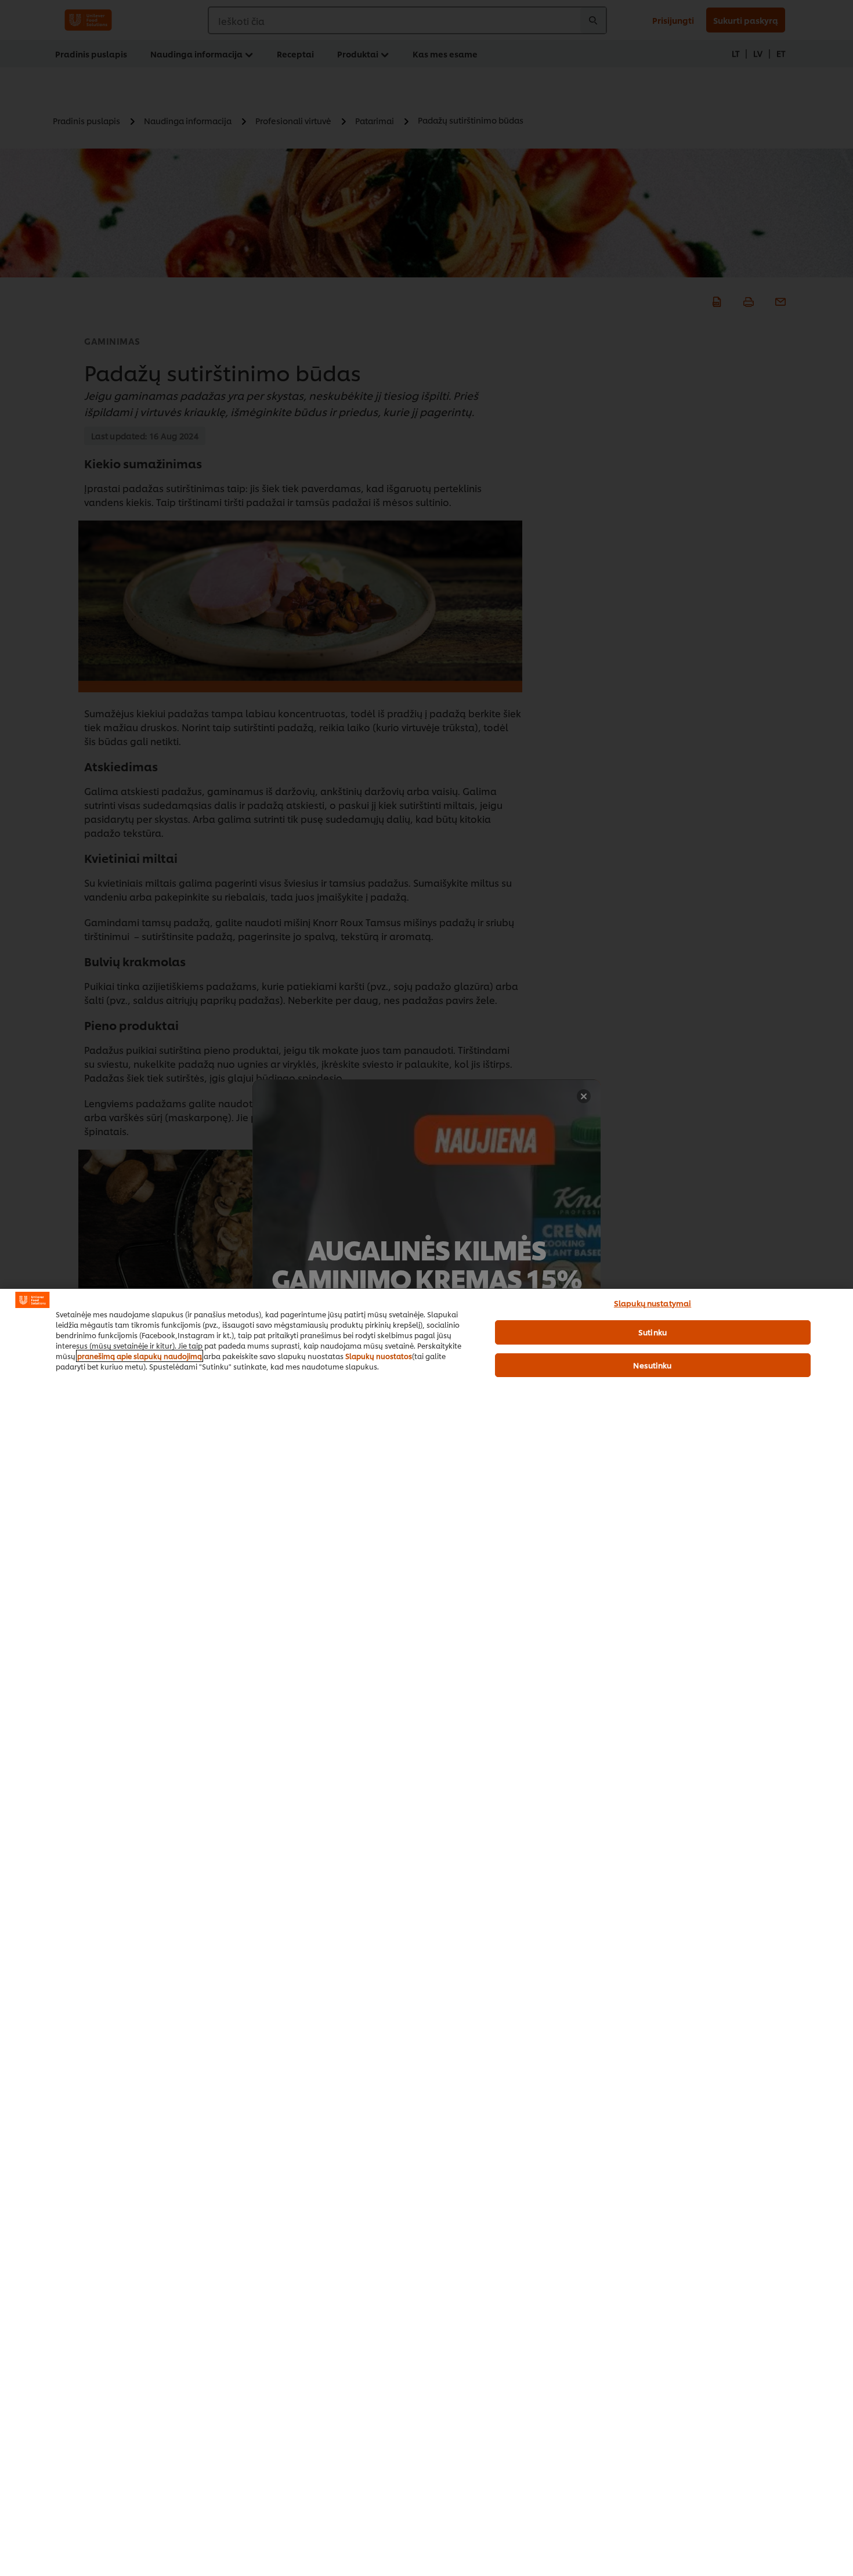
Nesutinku (652, 1365)
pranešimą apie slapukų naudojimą (140, 1356)
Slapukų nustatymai (653, 1303)
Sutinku (653, 1332)
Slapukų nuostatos (379, 1356)
